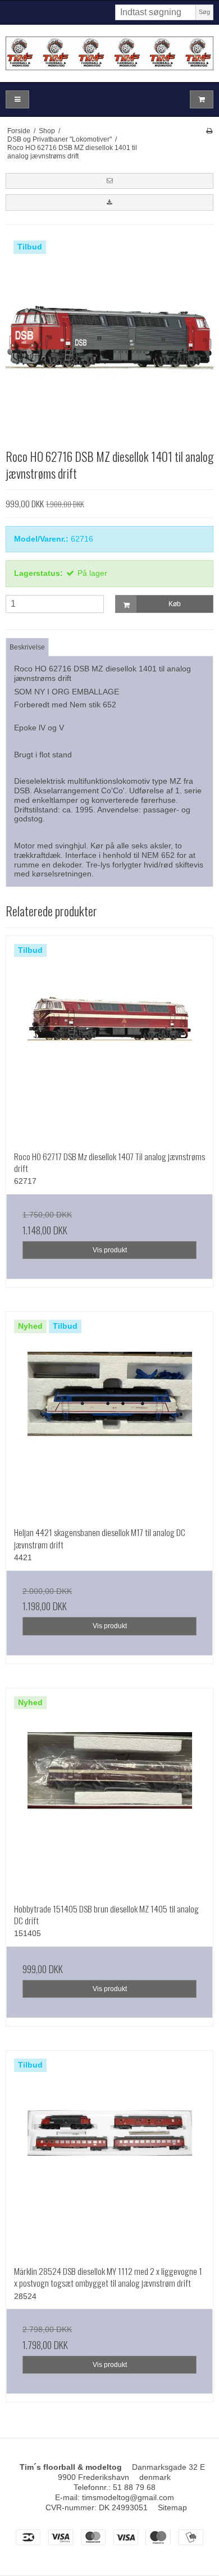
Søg (204, 12)
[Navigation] (17, 100)
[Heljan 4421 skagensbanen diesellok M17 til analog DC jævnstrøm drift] (109, 1415)
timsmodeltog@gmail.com (128, 2497)
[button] (109, 181)
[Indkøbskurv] (202, 100)
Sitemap (172, 2507)
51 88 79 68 (134, 2487)
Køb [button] (175, 604)
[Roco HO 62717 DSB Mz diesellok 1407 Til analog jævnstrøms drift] (109, 1039)
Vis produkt (110, 1250)
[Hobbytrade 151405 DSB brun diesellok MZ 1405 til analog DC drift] (109, 1792)
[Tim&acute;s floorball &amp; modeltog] (109, 53)
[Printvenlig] (209, 131)
